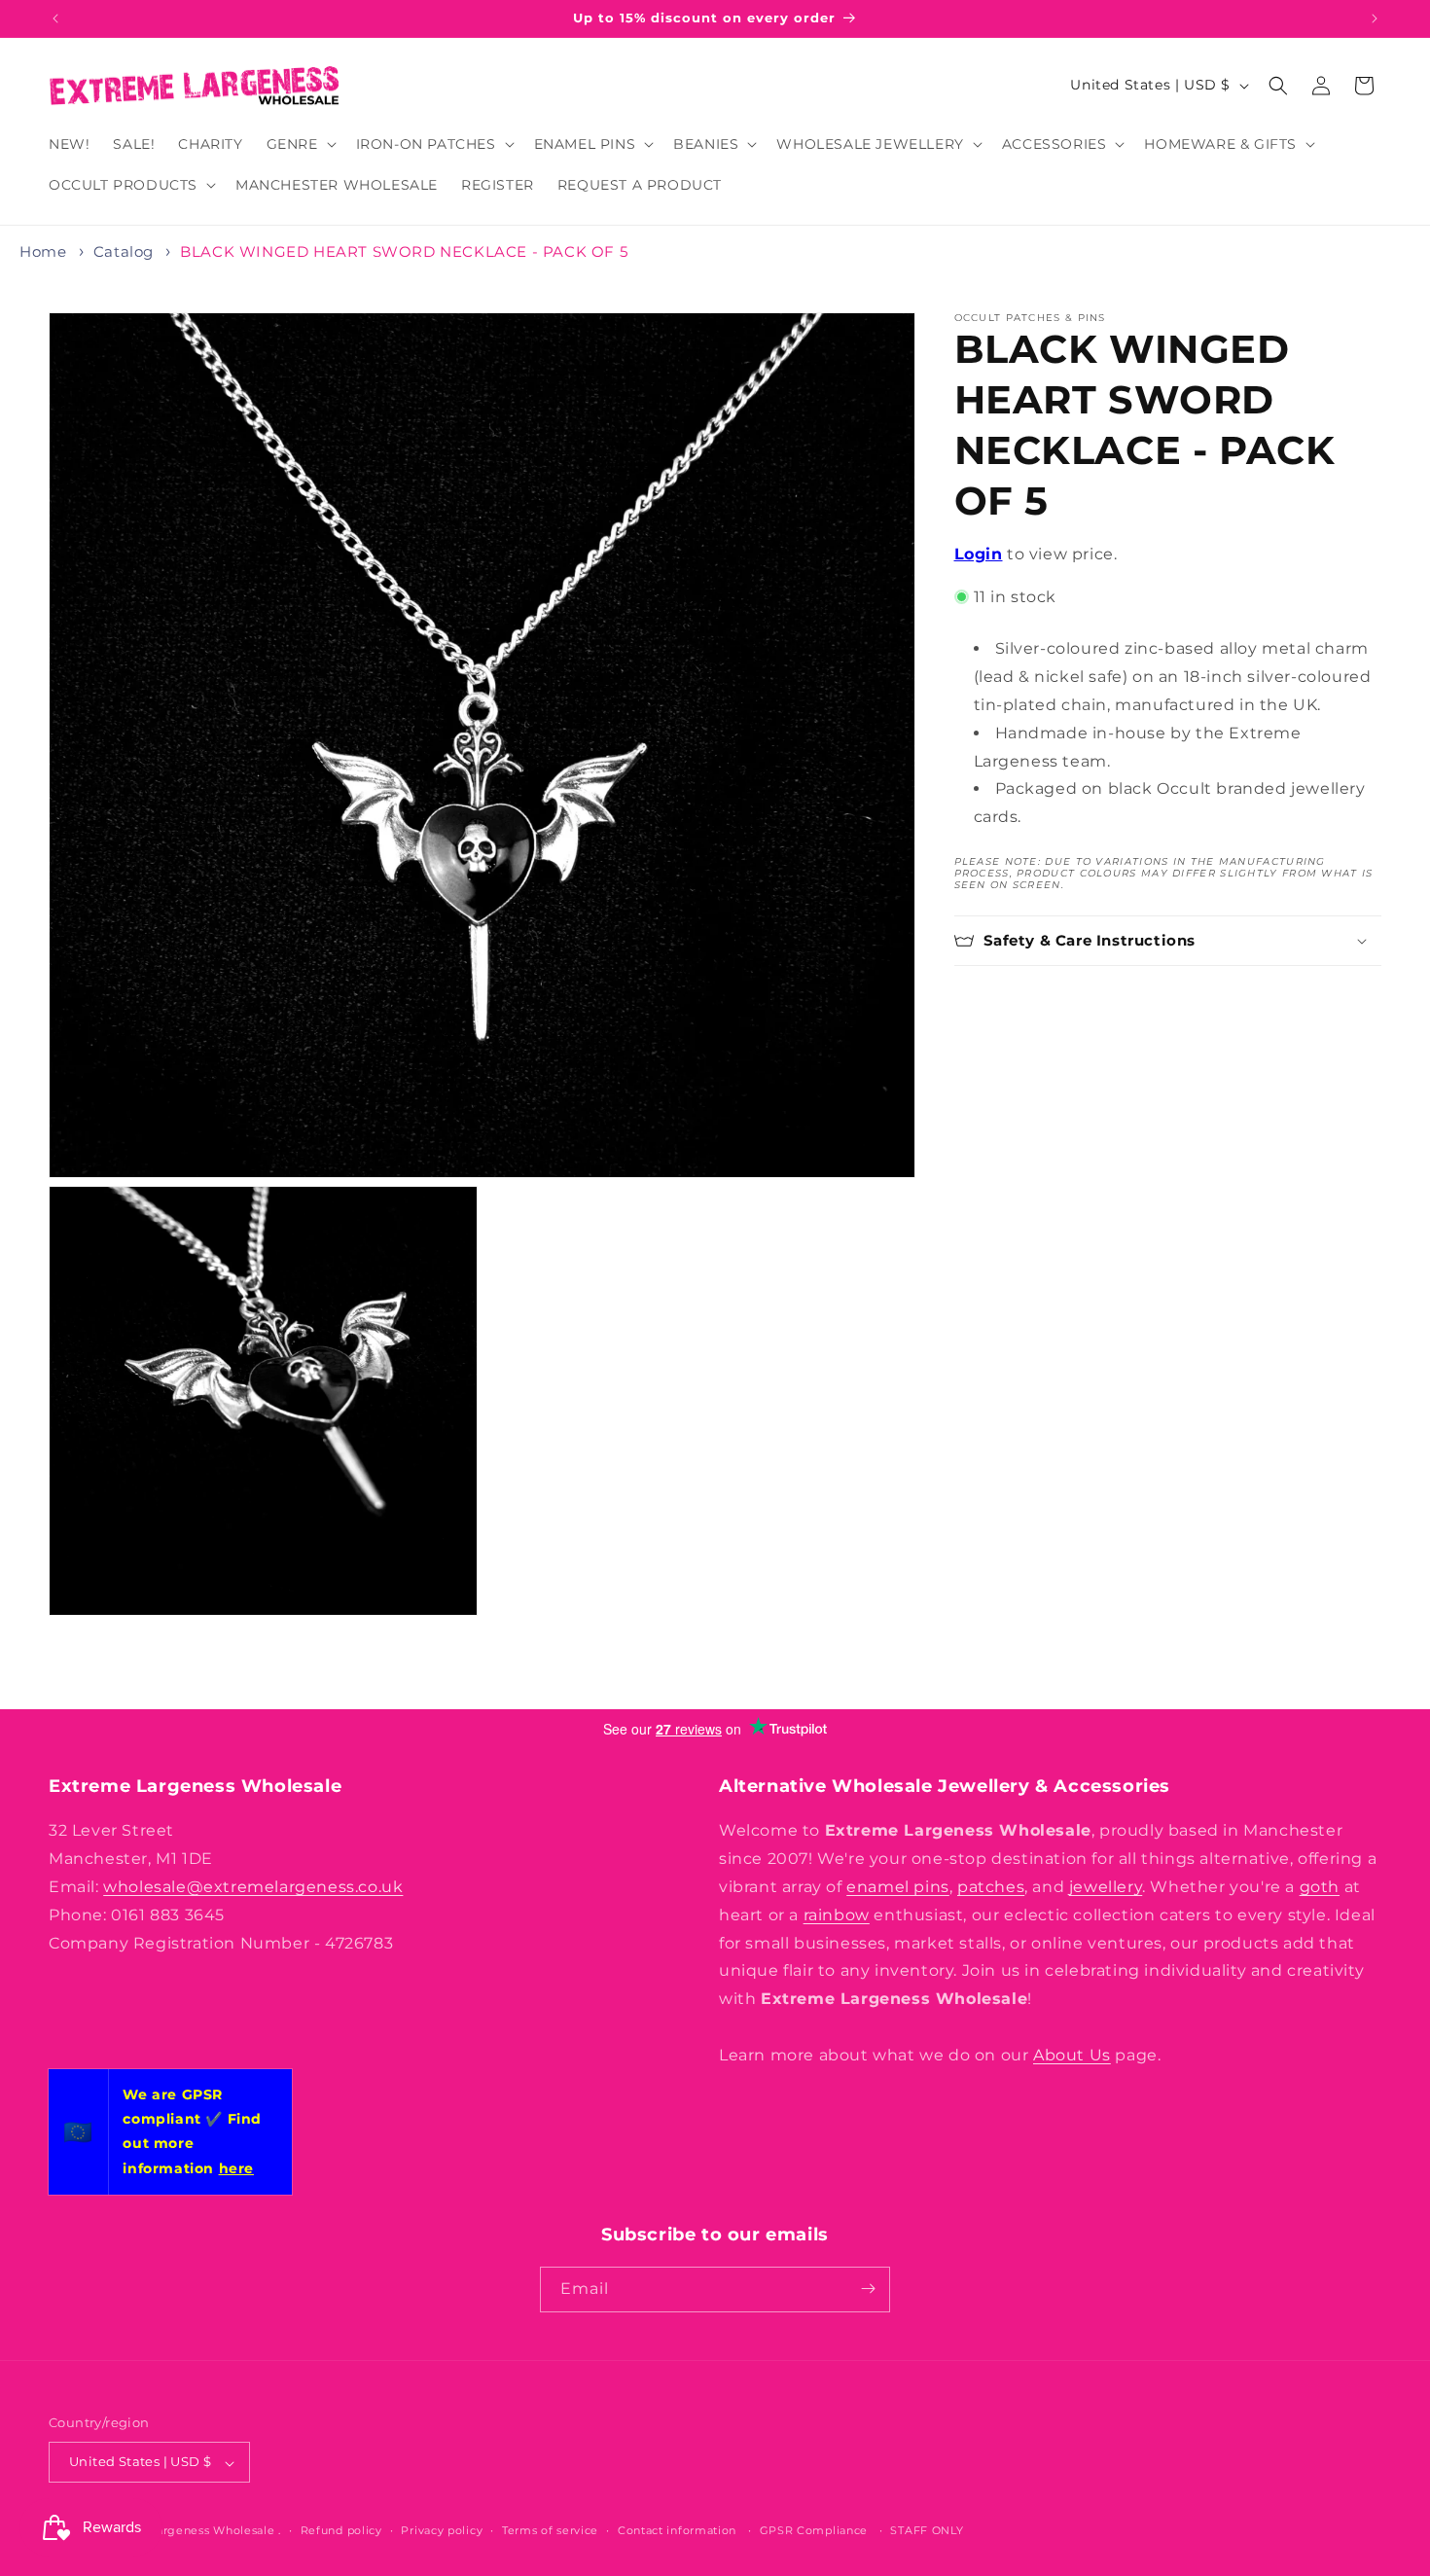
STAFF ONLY (927, 2531)
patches (991, 1887)
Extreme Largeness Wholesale (186, 2531)
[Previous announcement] (55, 18)
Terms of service (550, 2531)
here (236, 2168)
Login (979, 554)
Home (43, 251)
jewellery (1106, 1887)
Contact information (677, 2531)
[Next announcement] (1375, 18)
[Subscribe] (868, 2289)
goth (1320, 1887)
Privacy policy (442, 2531)
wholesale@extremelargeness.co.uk (253, 1887)
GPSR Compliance (814, 2531)
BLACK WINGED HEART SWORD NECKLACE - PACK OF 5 (404, 251)
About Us (1072, 2054)
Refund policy (341, 2531)
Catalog (124, 251)
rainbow (837, 1914)
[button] (300, 144)
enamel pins (898, 1887)
